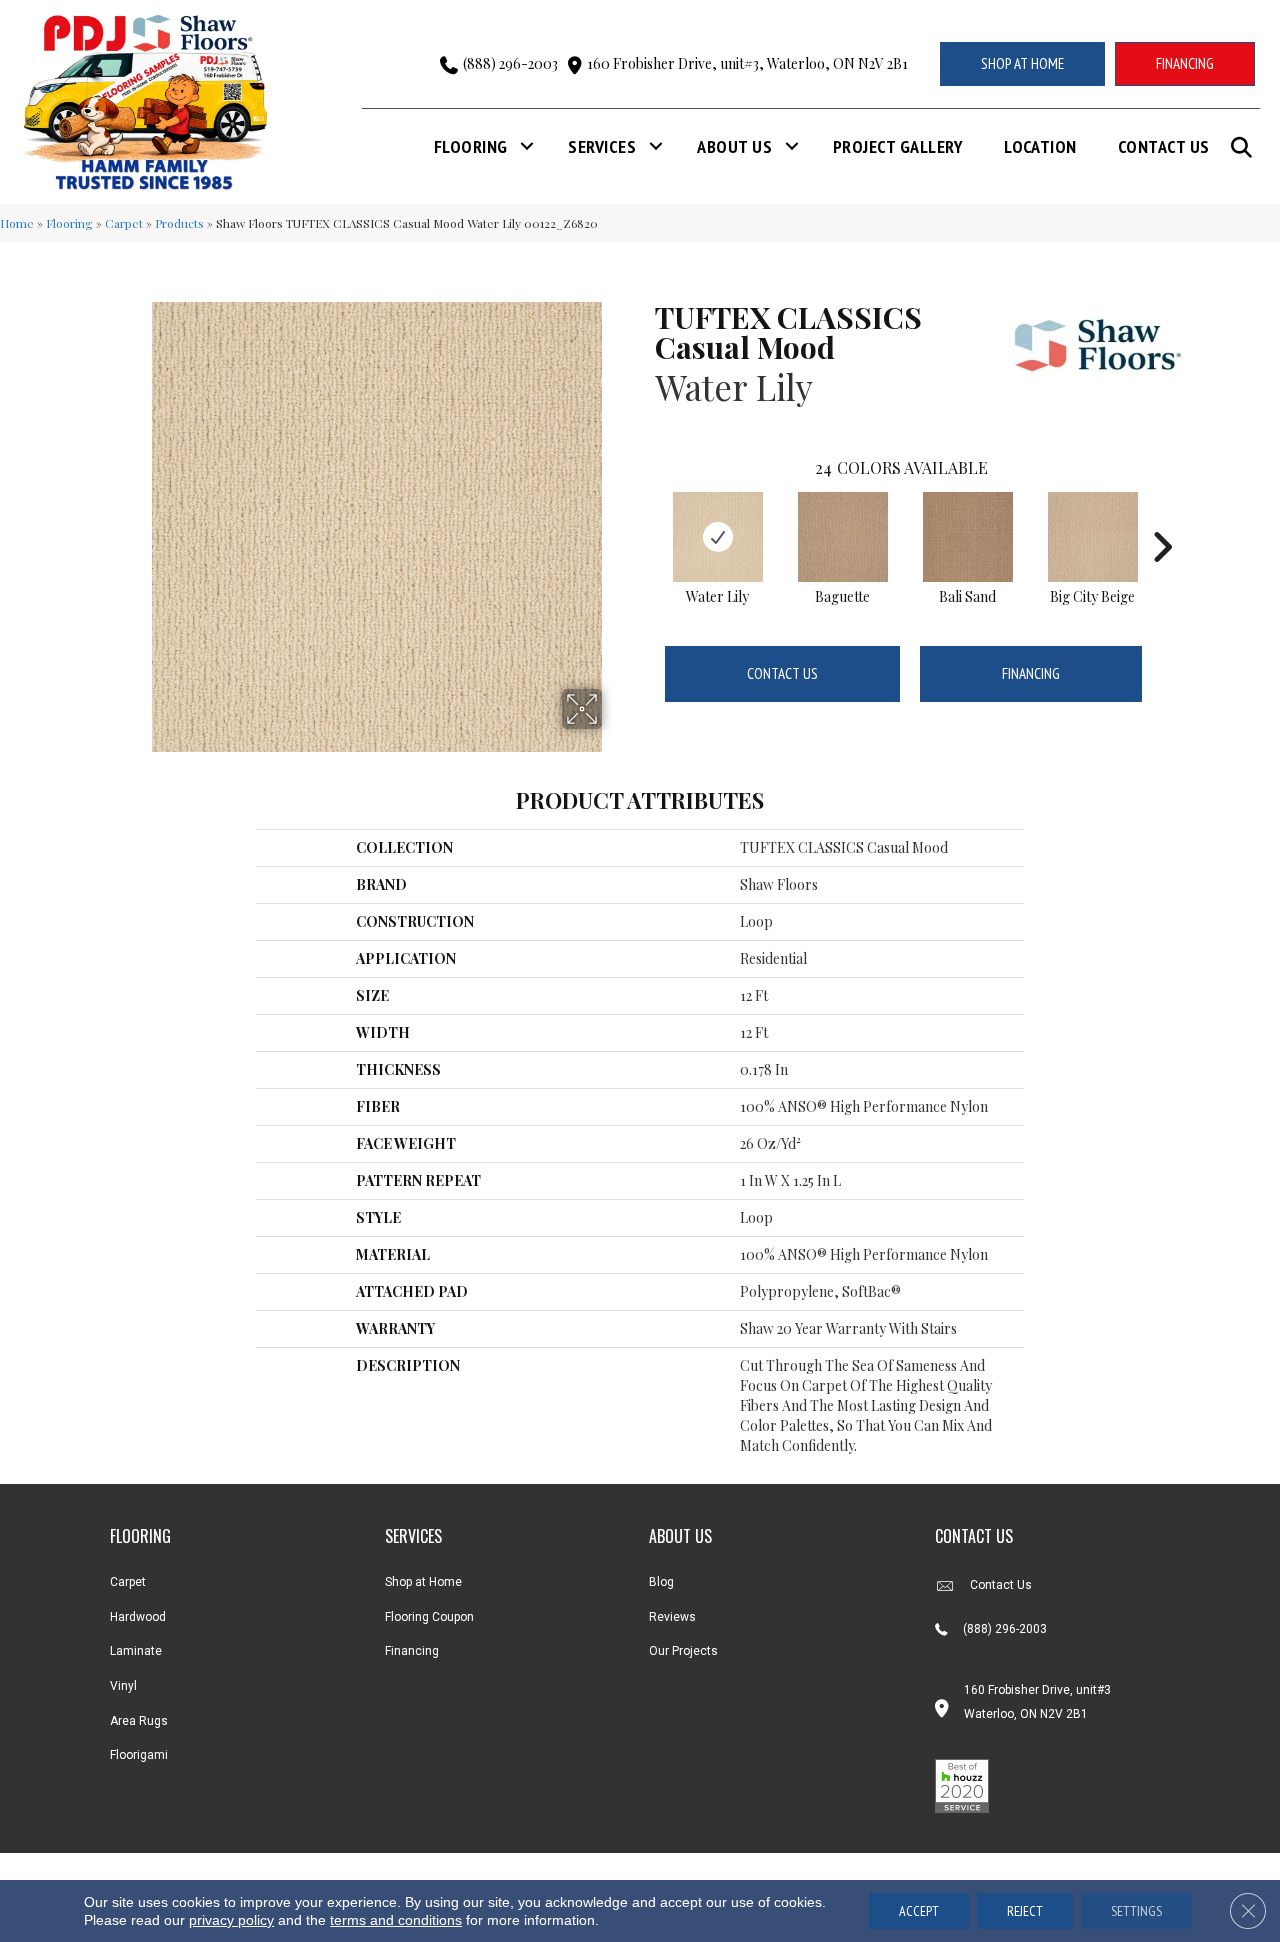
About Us (734, 146)
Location (1040, 146)
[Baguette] (843, 537)
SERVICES (413, 1536)
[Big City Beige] (1093, 537)
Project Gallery (898, 146)
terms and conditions (396, 1920)
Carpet (124, 223)
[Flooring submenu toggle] (527, 146)
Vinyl (123, 1686)
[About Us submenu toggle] (792, 146)
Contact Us (1164, 146)
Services (602, 146)
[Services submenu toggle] (656, 146)
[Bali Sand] (968, 537)
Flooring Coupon (429, 1617)
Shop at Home (423, 1582)
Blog (661, 1582)
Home (17, 223)
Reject (1025, 1911)
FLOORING (140, 1536)
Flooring (471, 146)
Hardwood (138, 1617)
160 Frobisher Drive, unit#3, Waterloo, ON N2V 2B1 (747, 63)
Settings (1136, 1911)
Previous (645, 517)
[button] (1245, 147)
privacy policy (231, 1920)
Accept (919, 1911)
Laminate (136, 1651)
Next (1162, 517)
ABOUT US (680, 1536)
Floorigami (139, 1755)
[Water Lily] (718, 537)
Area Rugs (139, 1721)
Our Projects (683, 1651)
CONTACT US (974, 1536)
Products (179, 223)
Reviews (672, 1617)
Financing (1031, 673)
